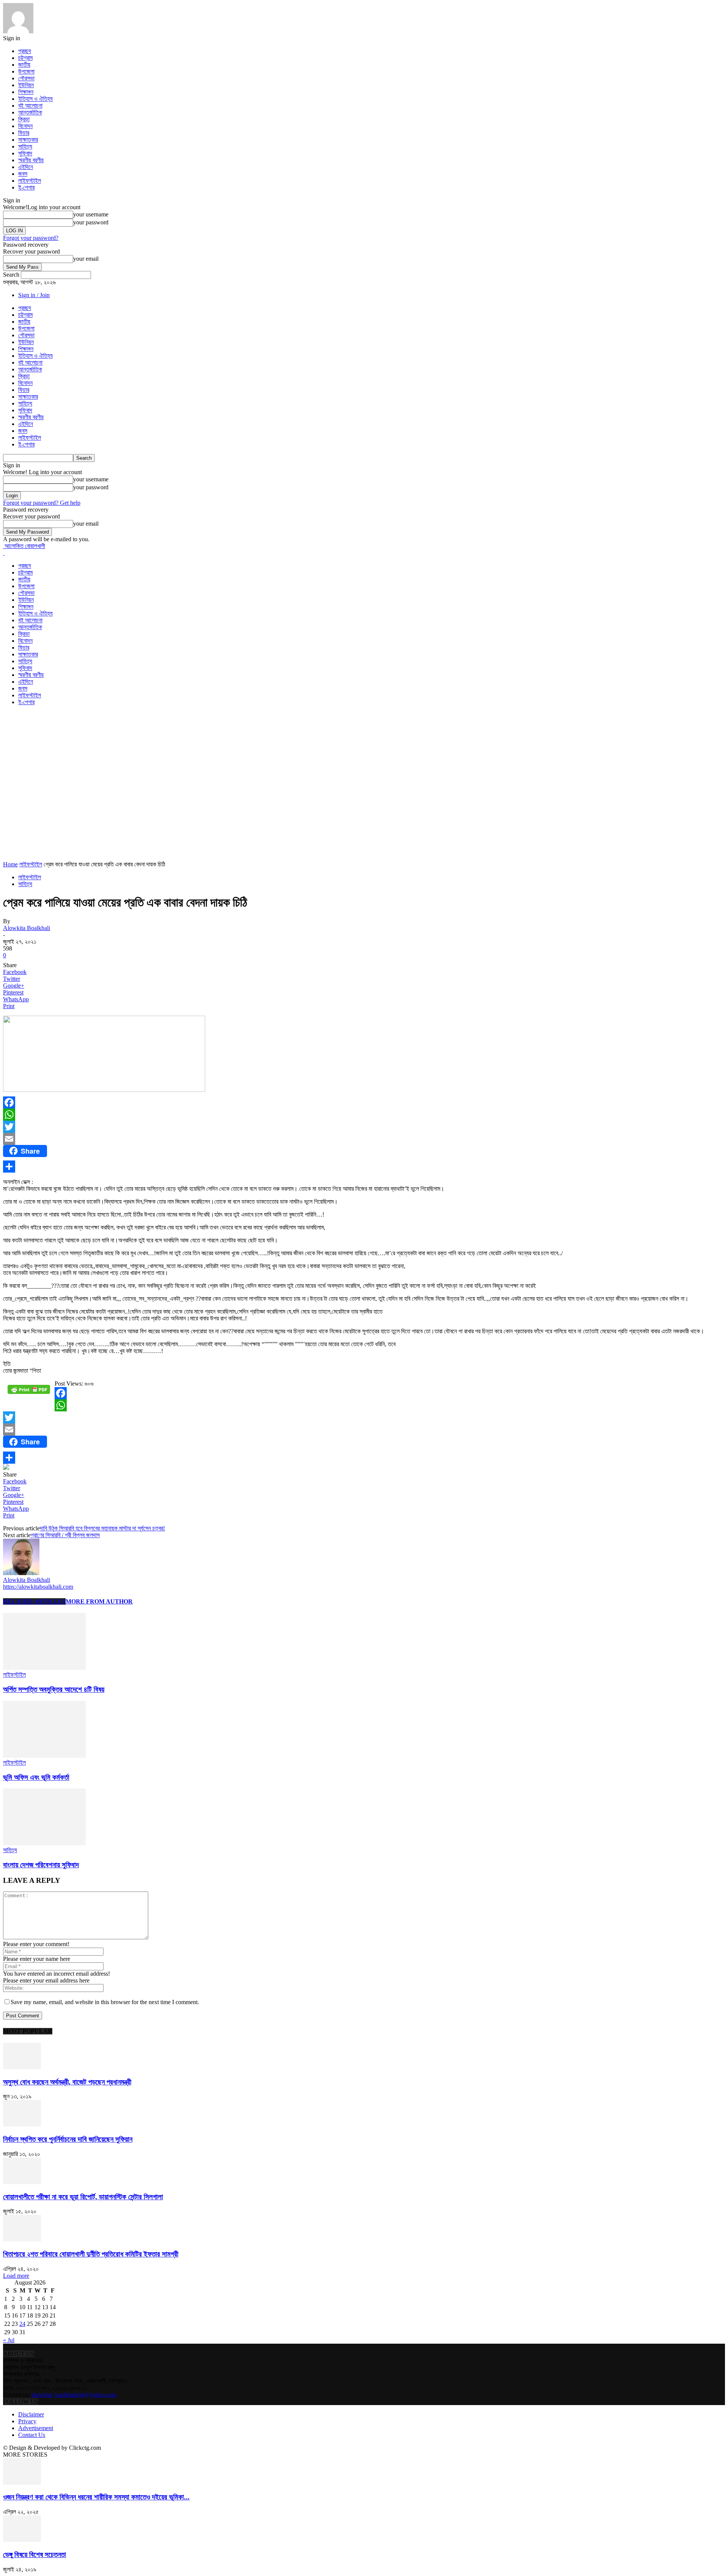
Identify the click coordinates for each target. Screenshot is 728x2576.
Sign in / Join (34, 295)
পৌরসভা (26, 78)
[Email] (364, 1139)
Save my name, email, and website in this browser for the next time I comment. (105, 2002)
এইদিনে (26, 167)
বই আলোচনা (30, 106)
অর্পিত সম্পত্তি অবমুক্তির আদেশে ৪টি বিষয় (54, 1689)
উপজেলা (26, 71)
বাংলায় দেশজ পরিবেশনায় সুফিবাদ (41, 1865)
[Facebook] (364, 1102)
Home (10, 864)
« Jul (9, 2340)
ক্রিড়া (24, 119)
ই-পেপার (26, 187)
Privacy (27, 2421)
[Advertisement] (141, 729)
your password (91, 222)
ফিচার (24, 133)
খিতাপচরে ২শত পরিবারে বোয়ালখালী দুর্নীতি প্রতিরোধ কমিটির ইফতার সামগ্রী (91, 2254)
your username (91, 214)
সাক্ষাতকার (28, 140)
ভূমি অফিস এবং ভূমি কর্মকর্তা (36, 1777)
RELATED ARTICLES (34, 1601)
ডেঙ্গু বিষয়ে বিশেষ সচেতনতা (35, 2555)
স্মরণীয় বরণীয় (31, 160)
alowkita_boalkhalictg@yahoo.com (74, 2395)
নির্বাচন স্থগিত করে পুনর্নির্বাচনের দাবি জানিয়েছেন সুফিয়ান (68, 2139)
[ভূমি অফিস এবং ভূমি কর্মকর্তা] (44, 1756)
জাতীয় (24, 65)
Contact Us (32, 2435)
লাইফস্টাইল (30, 181)
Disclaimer (31, 2414)
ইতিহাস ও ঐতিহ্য (35, 99)
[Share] (364, 1167)
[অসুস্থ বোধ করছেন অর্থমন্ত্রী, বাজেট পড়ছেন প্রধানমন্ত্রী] (22, 2067)
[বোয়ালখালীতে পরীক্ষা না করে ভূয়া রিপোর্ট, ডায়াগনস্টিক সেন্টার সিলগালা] (22, 2182)
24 (22, 2324)
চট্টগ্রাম (25, 58)
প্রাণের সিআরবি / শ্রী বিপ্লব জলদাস (65, 1535)
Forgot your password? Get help (42, 503)
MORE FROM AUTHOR (99, 1601)
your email (86, 259)
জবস (23, 174)
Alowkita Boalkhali (27, 928)
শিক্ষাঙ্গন (26, 92)
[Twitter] (364, 1127)
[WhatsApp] (364, 1115)
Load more (16, 2276)
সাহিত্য (25, 146)
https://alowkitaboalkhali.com (38, 1587)
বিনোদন (25, 126)
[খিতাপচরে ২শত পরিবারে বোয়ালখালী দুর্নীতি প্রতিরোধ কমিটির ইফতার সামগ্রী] (22, 2239)
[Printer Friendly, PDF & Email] (29, 1392)
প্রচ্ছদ (25, 51)
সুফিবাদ (25, 153)
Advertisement (36, 2428)
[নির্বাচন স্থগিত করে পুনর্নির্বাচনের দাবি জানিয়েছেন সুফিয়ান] (22, 2124)
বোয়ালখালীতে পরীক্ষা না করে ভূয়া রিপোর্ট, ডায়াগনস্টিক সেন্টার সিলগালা (83, 2197)
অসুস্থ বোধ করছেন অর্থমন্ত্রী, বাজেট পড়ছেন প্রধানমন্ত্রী (67, 2082)
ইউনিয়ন (26, 85)
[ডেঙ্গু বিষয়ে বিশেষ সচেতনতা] (22, 2540)
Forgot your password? (31, 238)
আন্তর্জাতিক (30, 112)
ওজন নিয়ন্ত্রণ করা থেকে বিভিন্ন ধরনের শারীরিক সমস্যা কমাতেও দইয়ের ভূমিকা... (96, 2497)
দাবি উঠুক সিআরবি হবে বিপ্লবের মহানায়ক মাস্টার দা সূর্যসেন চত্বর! (102, 1528)
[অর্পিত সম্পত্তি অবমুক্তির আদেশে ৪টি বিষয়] (44, 1668)
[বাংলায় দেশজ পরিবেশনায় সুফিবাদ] (44, 1843)
